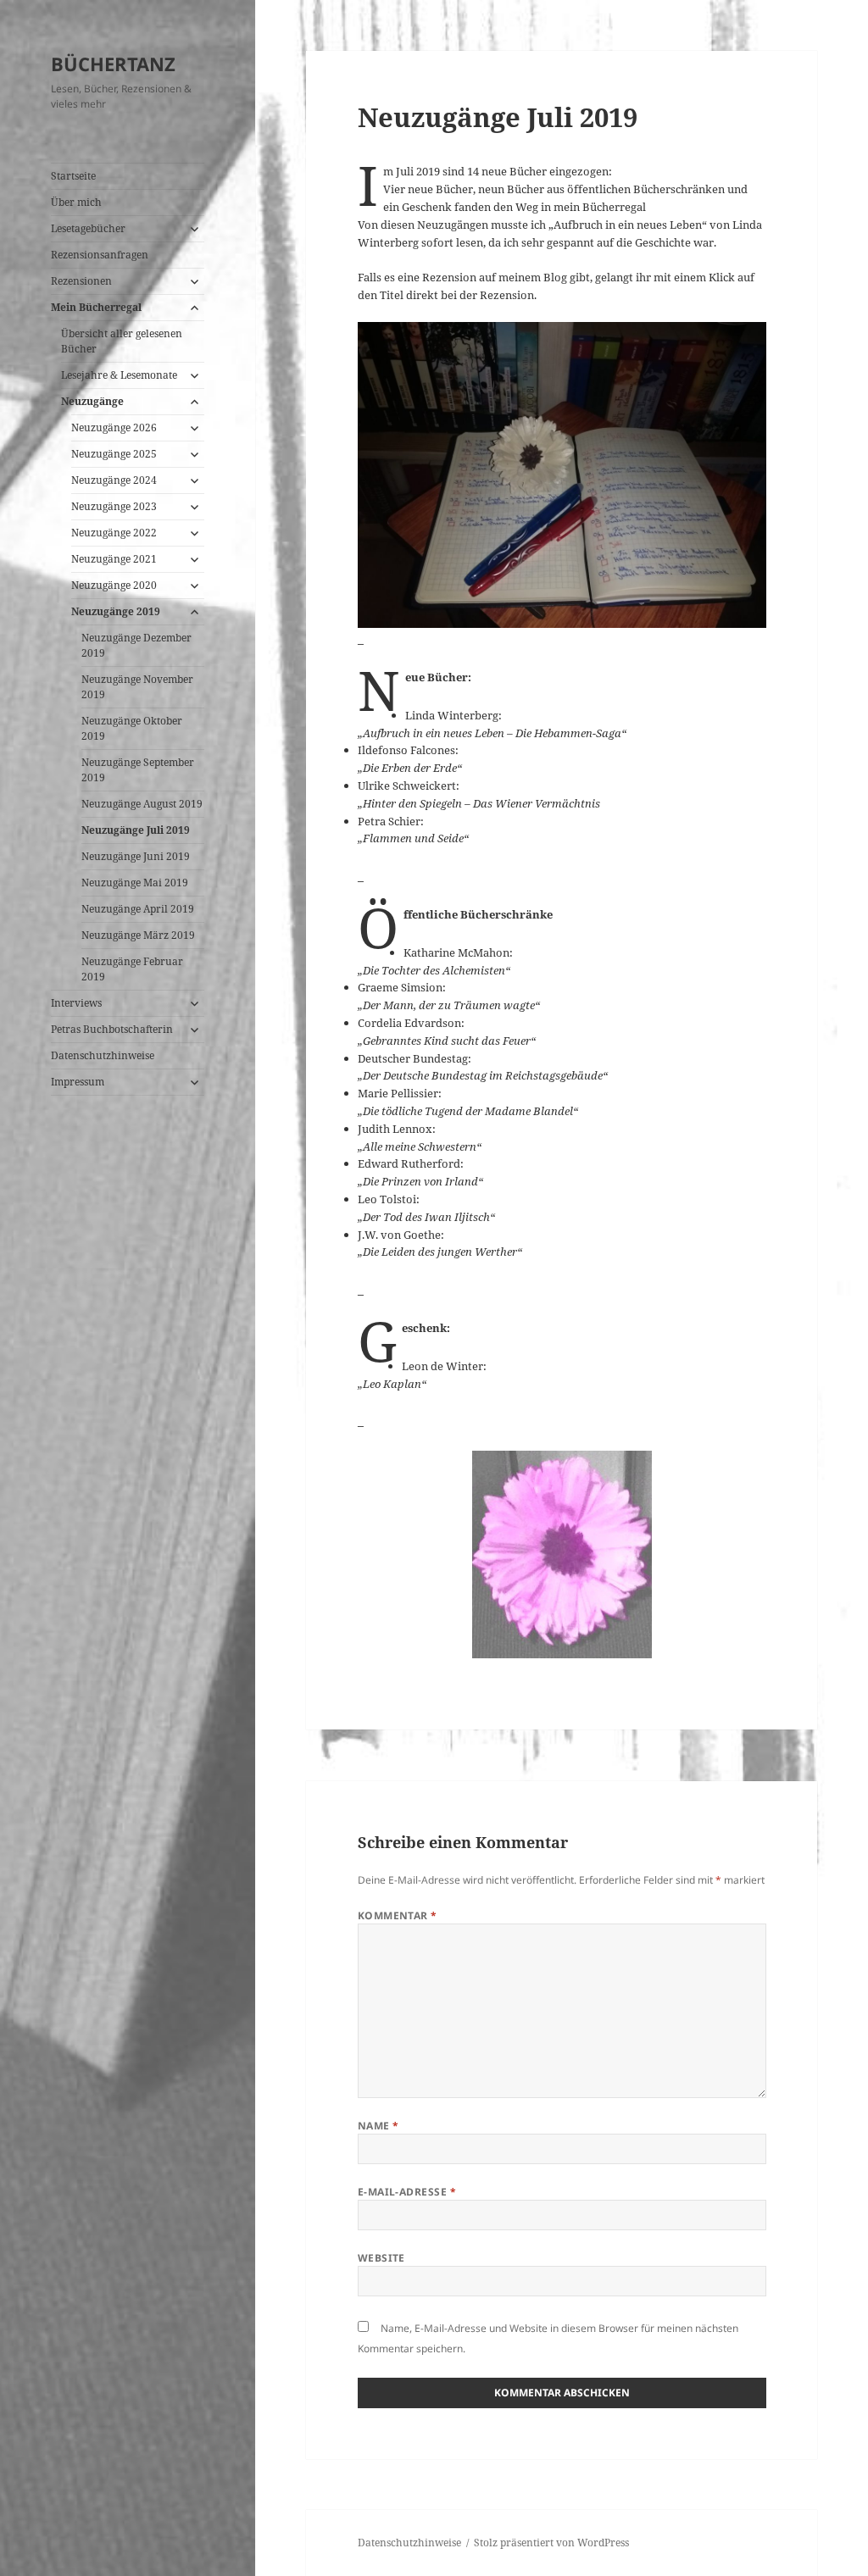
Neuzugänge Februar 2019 (132, 969)
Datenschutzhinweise (103, 1055)
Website (381, 2258)
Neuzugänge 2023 (114, 506)
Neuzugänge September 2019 (138, 770)
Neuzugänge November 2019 (137, 687)
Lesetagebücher (88, 228)
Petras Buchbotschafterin (112, 1029)
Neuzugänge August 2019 (142, 804)
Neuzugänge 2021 (114, 559)
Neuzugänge (92, 401)
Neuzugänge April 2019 (138, 909)
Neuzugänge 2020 (114, 585)
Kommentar (398, 1915)
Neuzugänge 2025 (114, 454)
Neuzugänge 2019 (116, 611)
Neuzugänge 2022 (114, 533)
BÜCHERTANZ (113, 64)
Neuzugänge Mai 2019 (135, 883)
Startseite (73, 176)
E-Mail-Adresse (407, 2192)
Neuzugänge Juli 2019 (136, 830)
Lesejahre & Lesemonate (119, 375)
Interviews (76, 1003)
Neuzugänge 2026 (114, 427)
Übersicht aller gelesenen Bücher (122, 341)
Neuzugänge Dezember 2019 (136, 645)
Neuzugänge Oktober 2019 (132, 728)
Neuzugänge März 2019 (138, 935)
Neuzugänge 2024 (114, 480)
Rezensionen (81, 281)
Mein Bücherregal (96, 307)
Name (378, 2126)
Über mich (76, 202)
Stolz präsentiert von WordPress (551, 2543)
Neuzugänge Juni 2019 (136, 856)
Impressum (78, 1082)
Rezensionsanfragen (100, 255)
